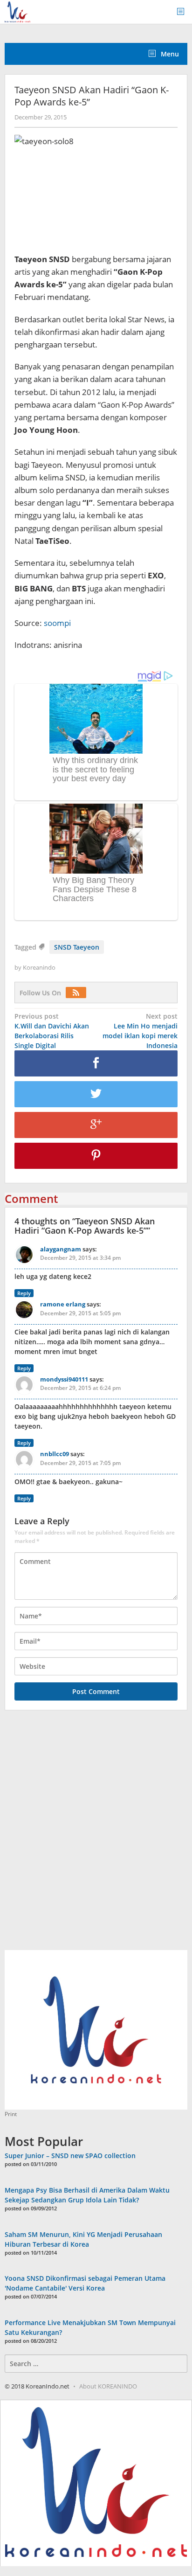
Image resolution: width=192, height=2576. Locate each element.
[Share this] (96, 1063)
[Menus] (184, 12)
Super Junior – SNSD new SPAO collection (70, 2156)
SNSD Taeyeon (77, 947)
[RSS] (78, 993)
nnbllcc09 (55, 1454)
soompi (57, 623)
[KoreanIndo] (17, 11)
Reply (24, 1293)
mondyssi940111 (64, 1379)
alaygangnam (61, 1249)
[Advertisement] (96, 1835)
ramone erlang (63, 1304)
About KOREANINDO (108, 2386)
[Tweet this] (96, 1094)
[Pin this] (96, 1156)
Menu (169, 54)
